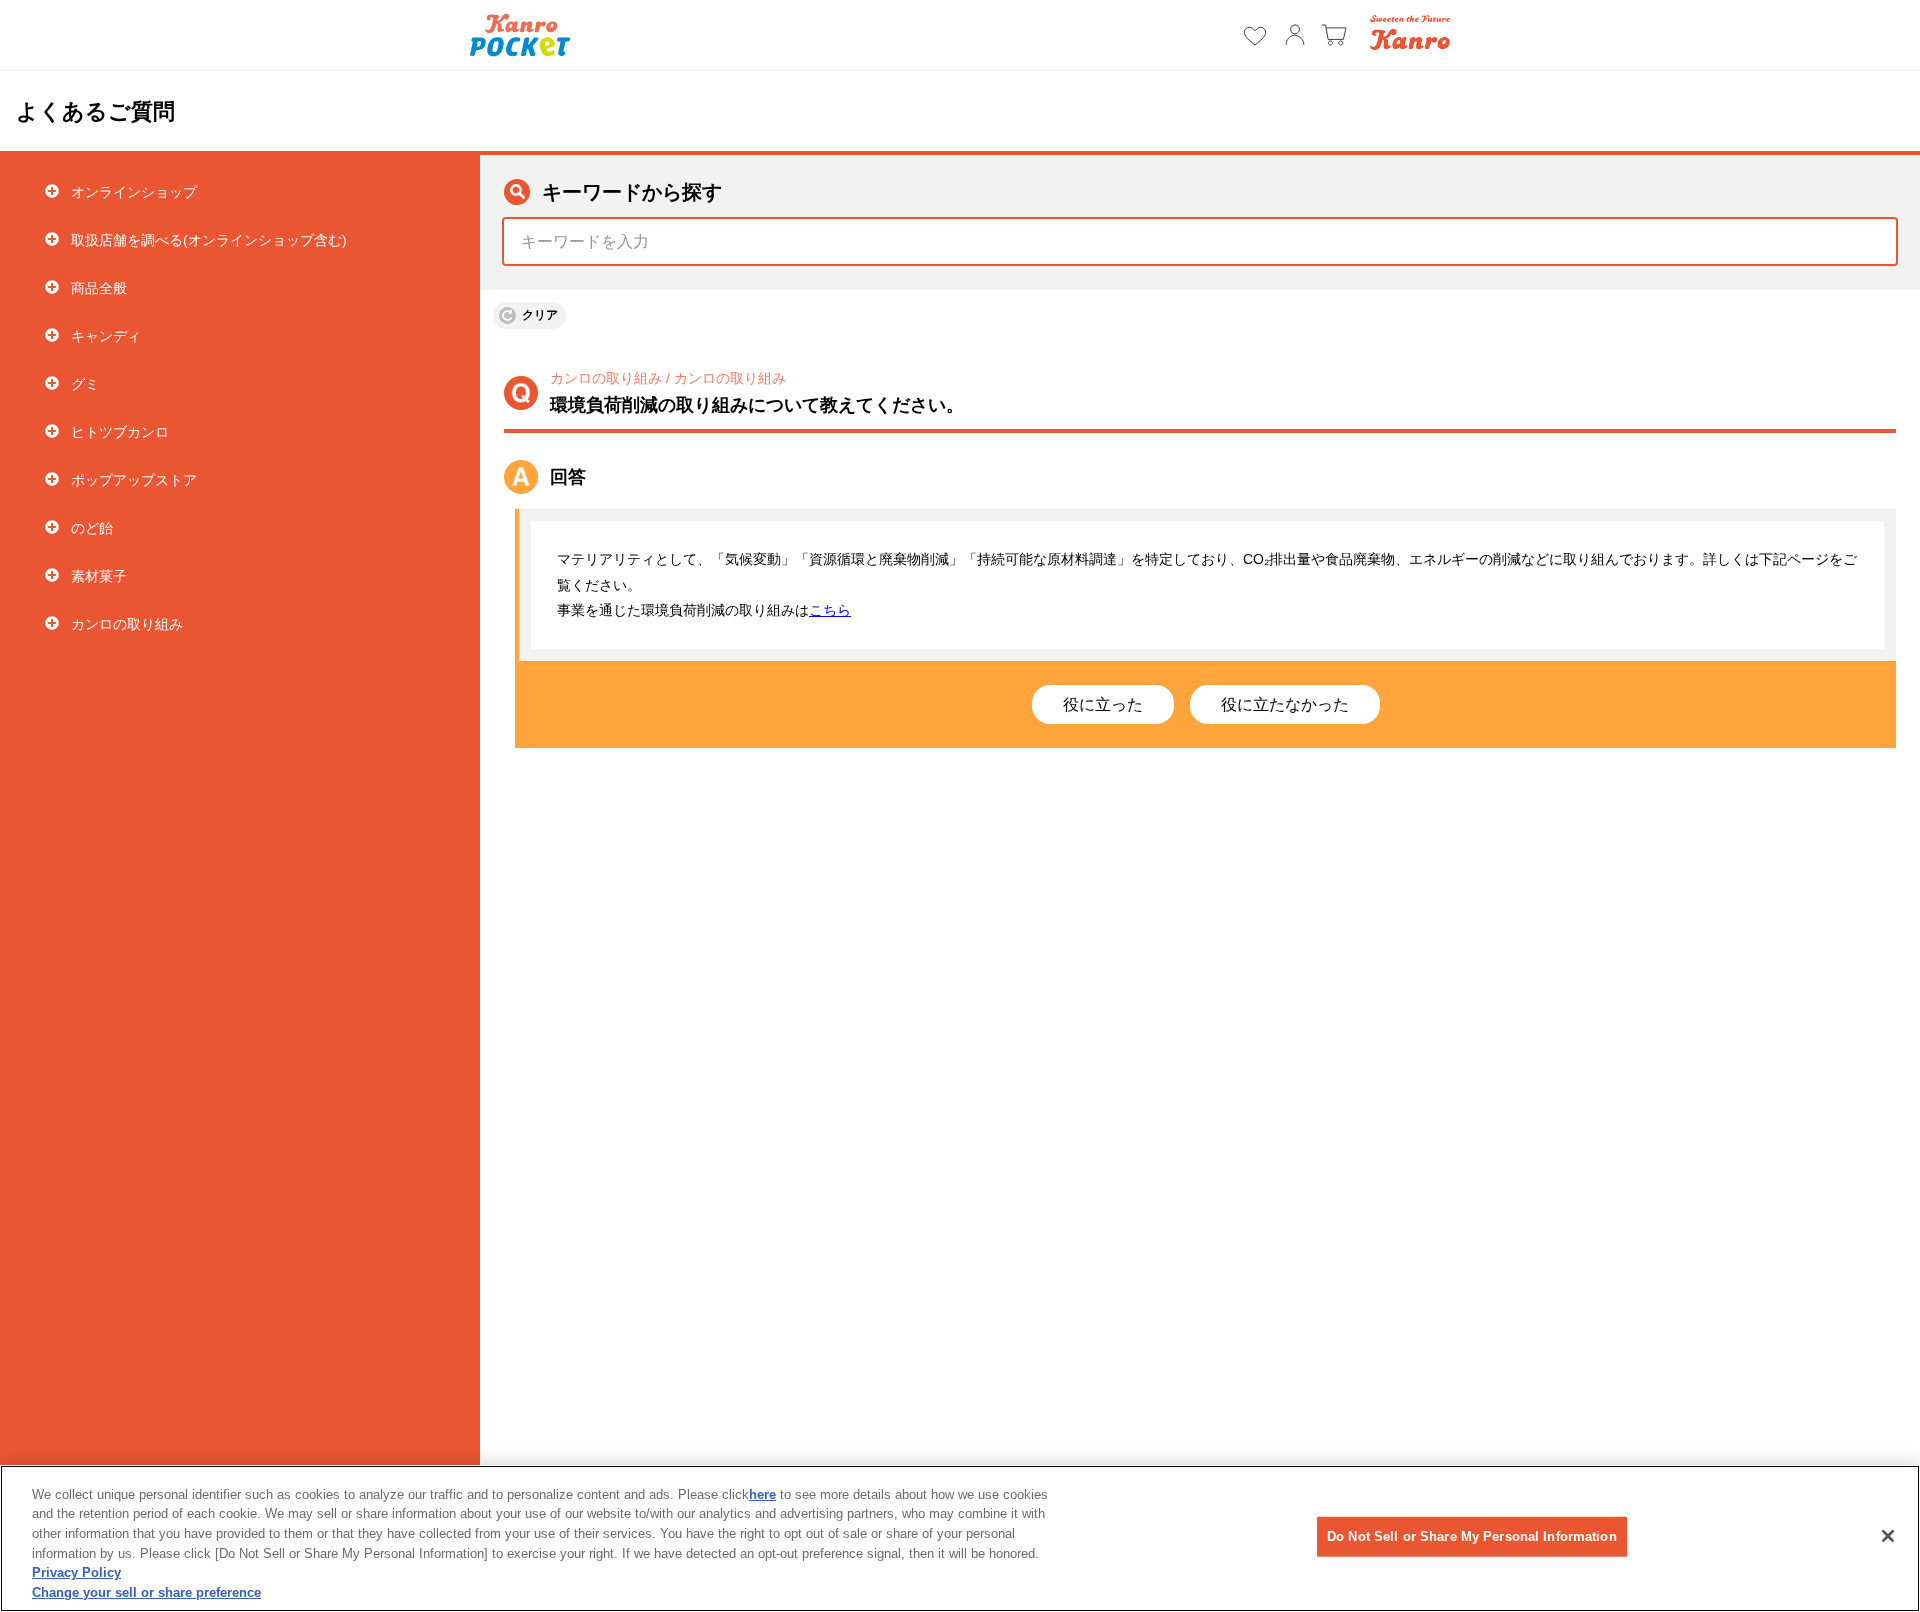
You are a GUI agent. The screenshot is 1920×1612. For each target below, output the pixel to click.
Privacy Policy (76, 1572)
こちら (830, 610)
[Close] (1888, 1536)
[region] (960, 1538)
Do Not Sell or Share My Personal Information (1472, 1536)
